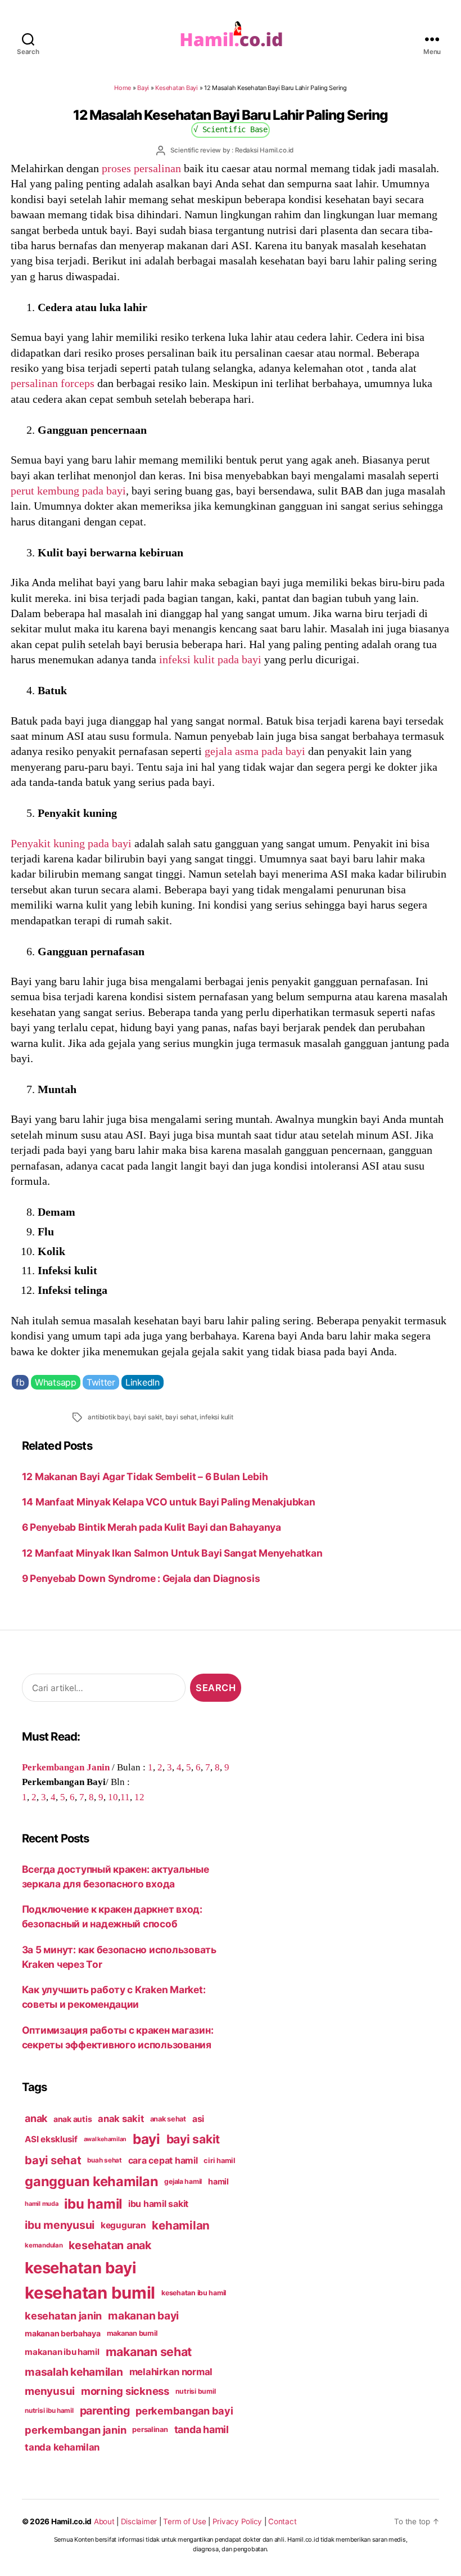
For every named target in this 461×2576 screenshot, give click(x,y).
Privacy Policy (237, 2521)
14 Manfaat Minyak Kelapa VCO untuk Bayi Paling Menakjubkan (169, 1502)
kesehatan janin (63, 2316)
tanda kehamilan (62, 2447)
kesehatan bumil (90, 2293)
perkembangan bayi (184, 2411)
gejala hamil (183, 2181)
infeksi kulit (216, 1417)
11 (125, 1797)
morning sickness (125, 2391)
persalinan (150, 2429)
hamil (218, 2181)
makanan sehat (149, 2352)
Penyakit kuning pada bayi (71, 843)
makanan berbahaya (63, 2333)
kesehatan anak (110, 2245)
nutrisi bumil (196, 2391)
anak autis (73, 2119)
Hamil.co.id (71, 2521)
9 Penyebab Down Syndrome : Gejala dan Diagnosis (143, 1578)
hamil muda (41, 2204)
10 (113, 1797)
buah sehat (104, 2160)
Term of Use (184, 2521)
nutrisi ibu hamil (49, 2411)
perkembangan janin (75, 2430)
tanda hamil (202, 2429)
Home (123, 88)
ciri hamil (219, 2161)
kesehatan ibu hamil (194, 2293)
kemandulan (44, 2245)
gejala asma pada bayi (255, 751)
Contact (282, 2521)
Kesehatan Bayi (176, 88)
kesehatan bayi (80, 2268)
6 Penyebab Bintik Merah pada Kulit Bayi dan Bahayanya (152, 1527)
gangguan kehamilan (91, 2181)
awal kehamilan (105, 2139)
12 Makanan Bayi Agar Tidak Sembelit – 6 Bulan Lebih (145, 1476)
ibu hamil (93, 2204)
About (104, 2521)
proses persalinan (141, 168)
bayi (146, 2139)
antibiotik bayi (109, 1417)
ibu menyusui (60, 2225)
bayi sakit (148, 1417)
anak (36, 2118)
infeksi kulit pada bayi (210, 659)
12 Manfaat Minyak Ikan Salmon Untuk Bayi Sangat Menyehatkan (172, 1553)
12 (139, 1797)
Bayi (143, 88)
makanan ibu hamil (62, 2352)
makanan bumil (133, 2333)
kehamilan (181, 2225)
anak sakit (121, 2119)
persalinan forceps (53, 383)
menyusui (50, 2391)
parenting (105, 2411)
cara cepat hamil (163, 2161)
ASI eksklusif (51, 2139)
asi (198, 2119)
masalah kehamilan (74, 2372)
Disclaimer (139, 2521)
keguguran (123, 2225)
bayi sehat (181, 1417)
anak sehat (168, 2119)
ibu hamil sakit (158, 2204)
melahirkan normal (171, 2372)
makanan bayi (143, 2316)
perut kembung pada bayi (68, 491)
